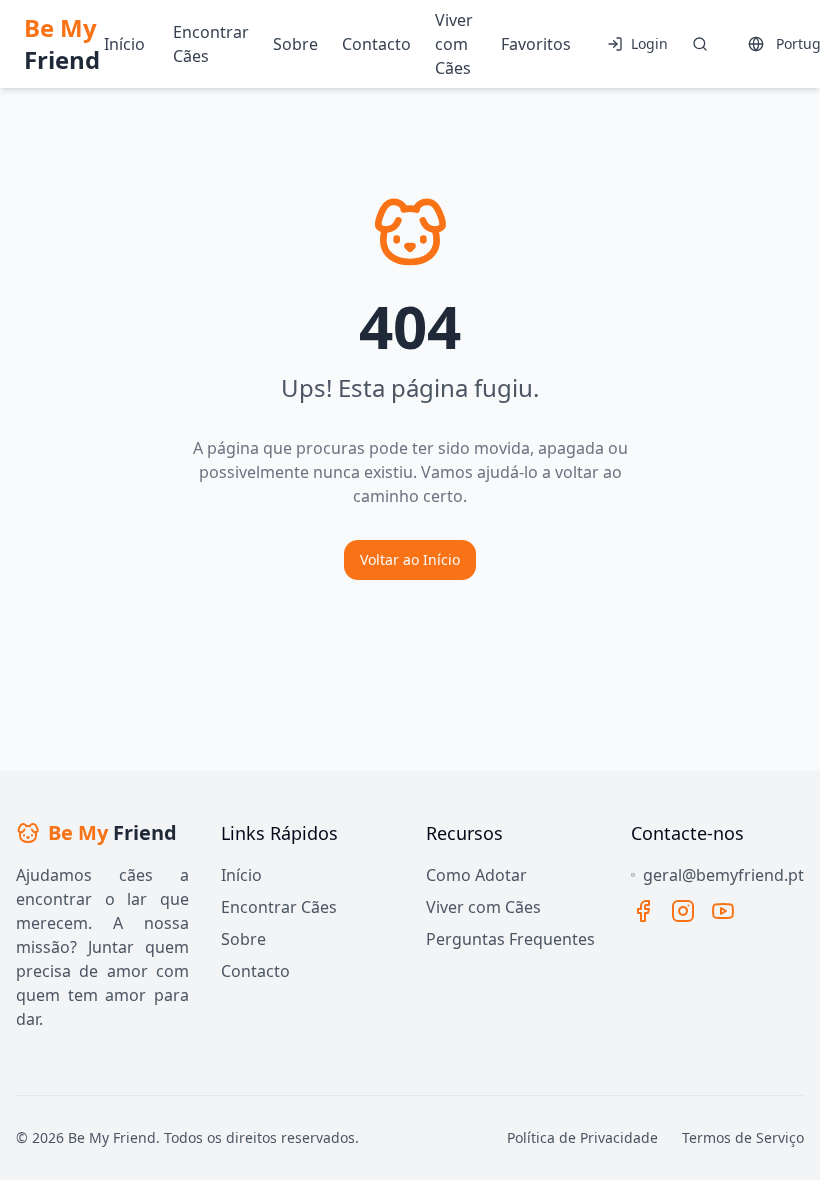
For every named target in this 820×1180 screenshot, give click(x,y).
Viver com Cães (483, 907)
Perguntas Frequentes (510, 939)
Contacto (255, 971)
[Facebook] (643, 911)
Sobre (243, 939)
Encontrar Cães (279, 907)
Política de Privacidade (582, 1137)
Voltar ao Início (410, 559)
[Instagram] (683, 911)
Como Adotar (476, 875)
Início (241, 875)
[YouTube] (723, 911)
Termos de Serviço (743, 1137)
